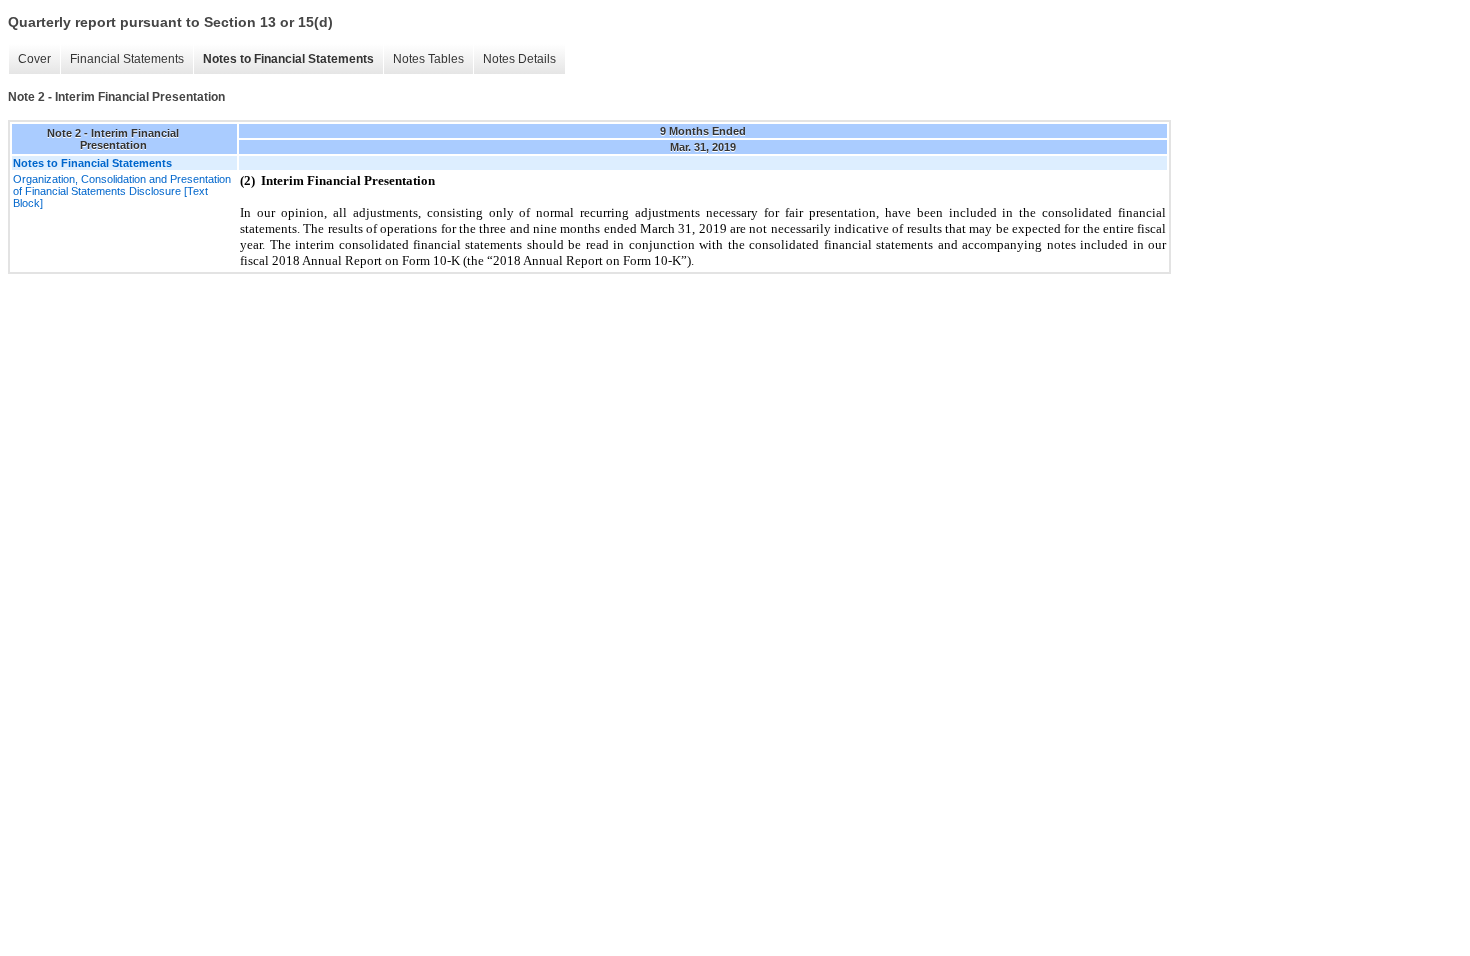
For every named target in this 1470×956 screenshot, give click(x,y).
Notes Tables (428, 59)
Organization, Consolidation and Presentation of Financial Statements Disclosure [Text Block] (122, 191)
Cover (34, 59)
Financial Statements (127, 59)
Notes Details (519, 59)
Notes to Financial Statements (288, 59)
